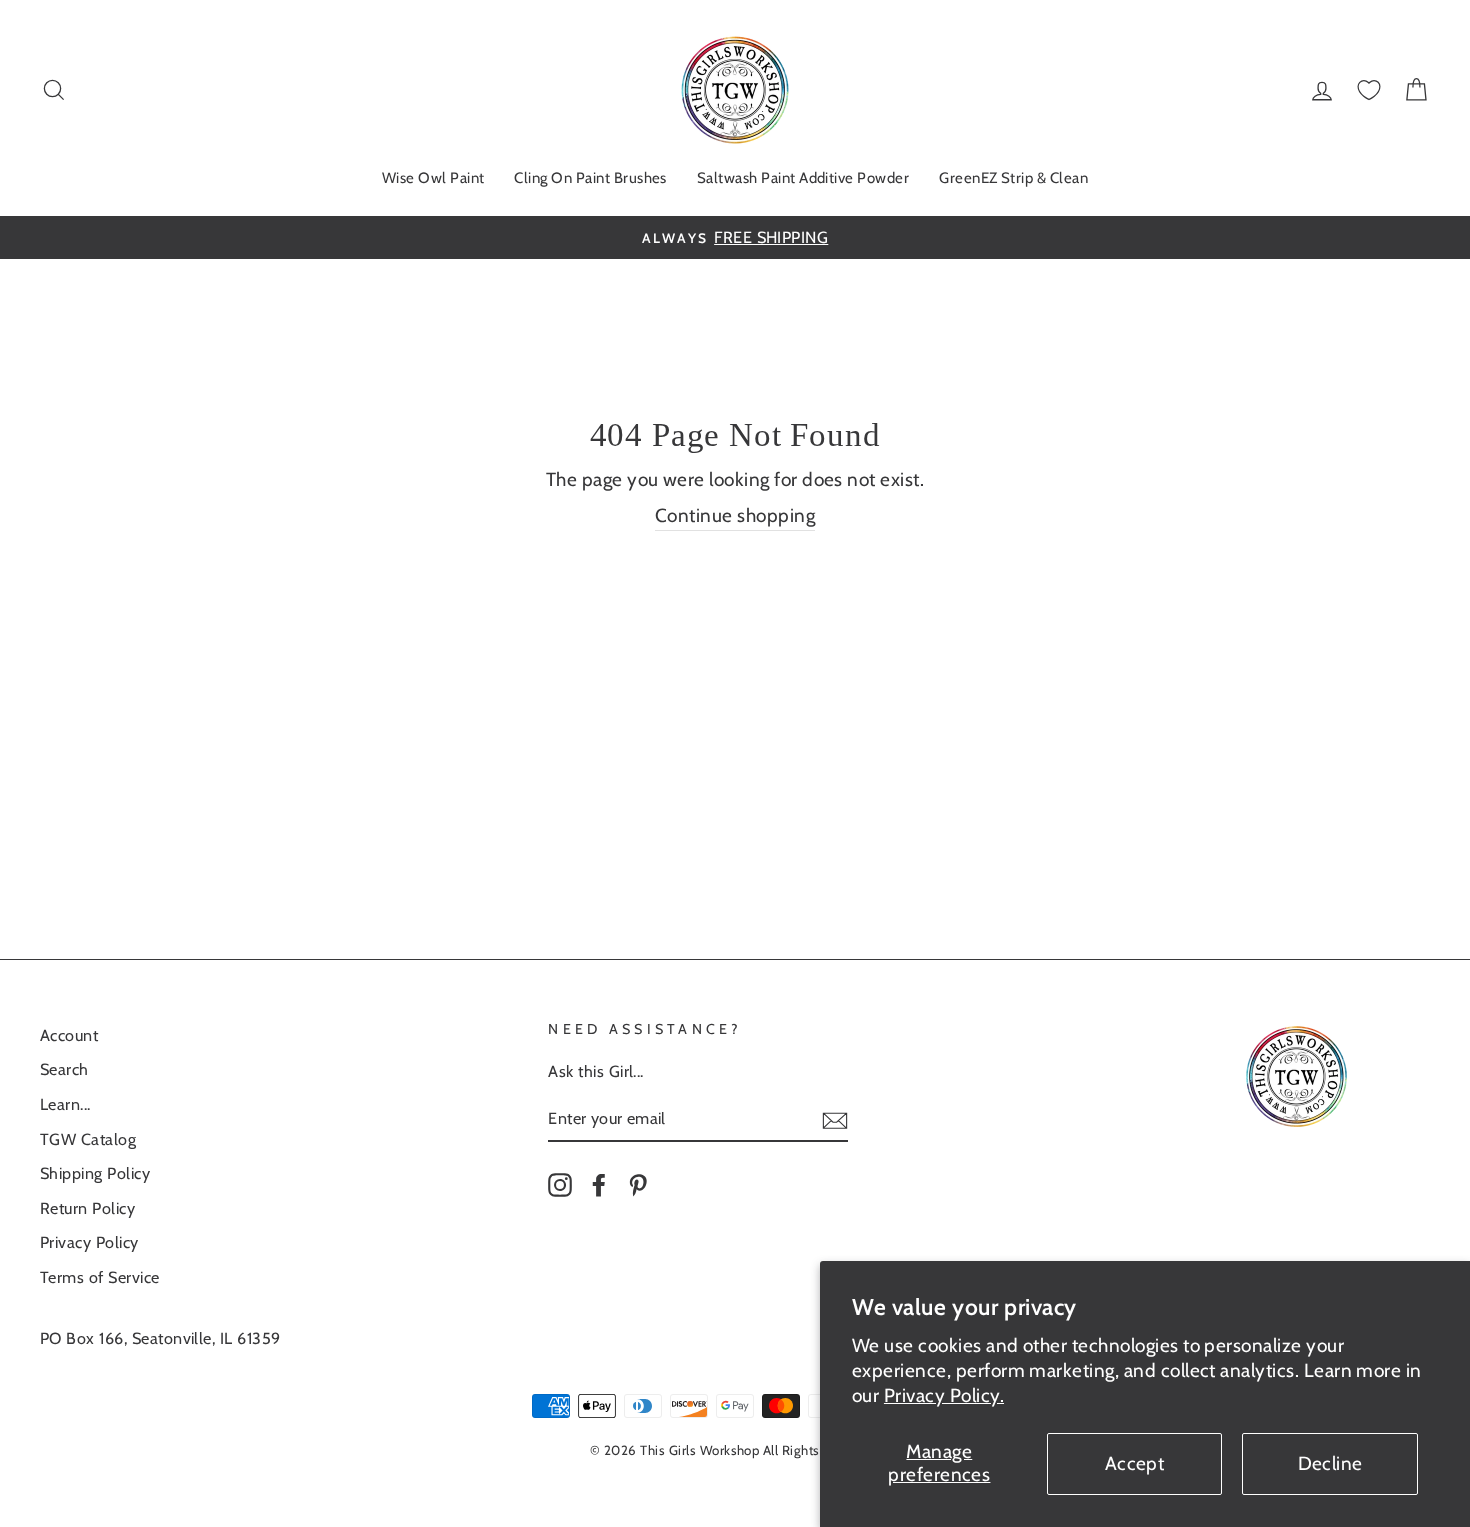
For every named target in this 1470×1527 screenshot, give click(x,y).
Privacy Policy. (944, 1395)
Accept (1135, 1463)
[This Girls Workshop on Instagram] (560, 1184)
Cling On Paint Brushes (590, 178)
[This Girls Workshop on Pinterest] (638, 1184)
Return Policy (87, 1208)
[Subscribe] (835, 1119)
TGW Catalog (88, 1139)
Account (69, 1035)
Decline (1330, 1463)
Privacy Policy (89, 1242)
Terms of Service (100, 1277)
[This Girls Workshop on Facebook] (599, 1184)
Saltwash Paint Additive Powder (803, 178)
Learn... (65, 1104)
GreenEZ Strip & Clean (1013, 178)
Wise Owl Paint (433, 178)
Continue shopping (735, 515)
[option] (735, 237)
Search (64, 1069)
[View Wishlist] (1369, 90)
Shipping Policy (95, 1173)
